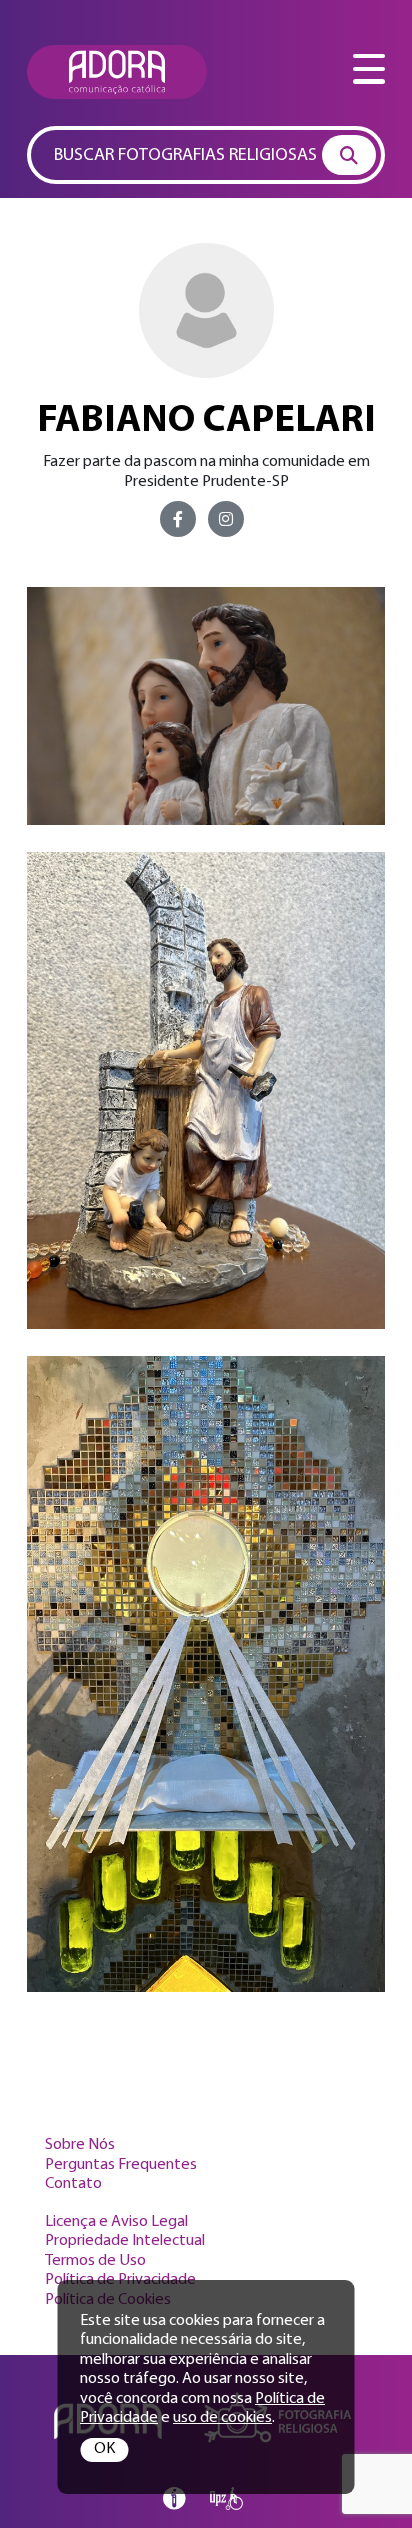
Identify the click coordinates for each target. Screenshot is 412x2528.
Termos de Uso (95, 2261)
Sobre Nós (80, 2145)
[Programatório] (174, 2498)
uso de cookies (222, 2418)
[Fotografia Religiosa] (117, 72)
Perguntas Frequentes (121, 2165)
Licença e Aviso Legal (116, 2222)
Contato (73, 2184)
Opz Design (226, 2498)
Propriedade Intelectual (125, 2241)
